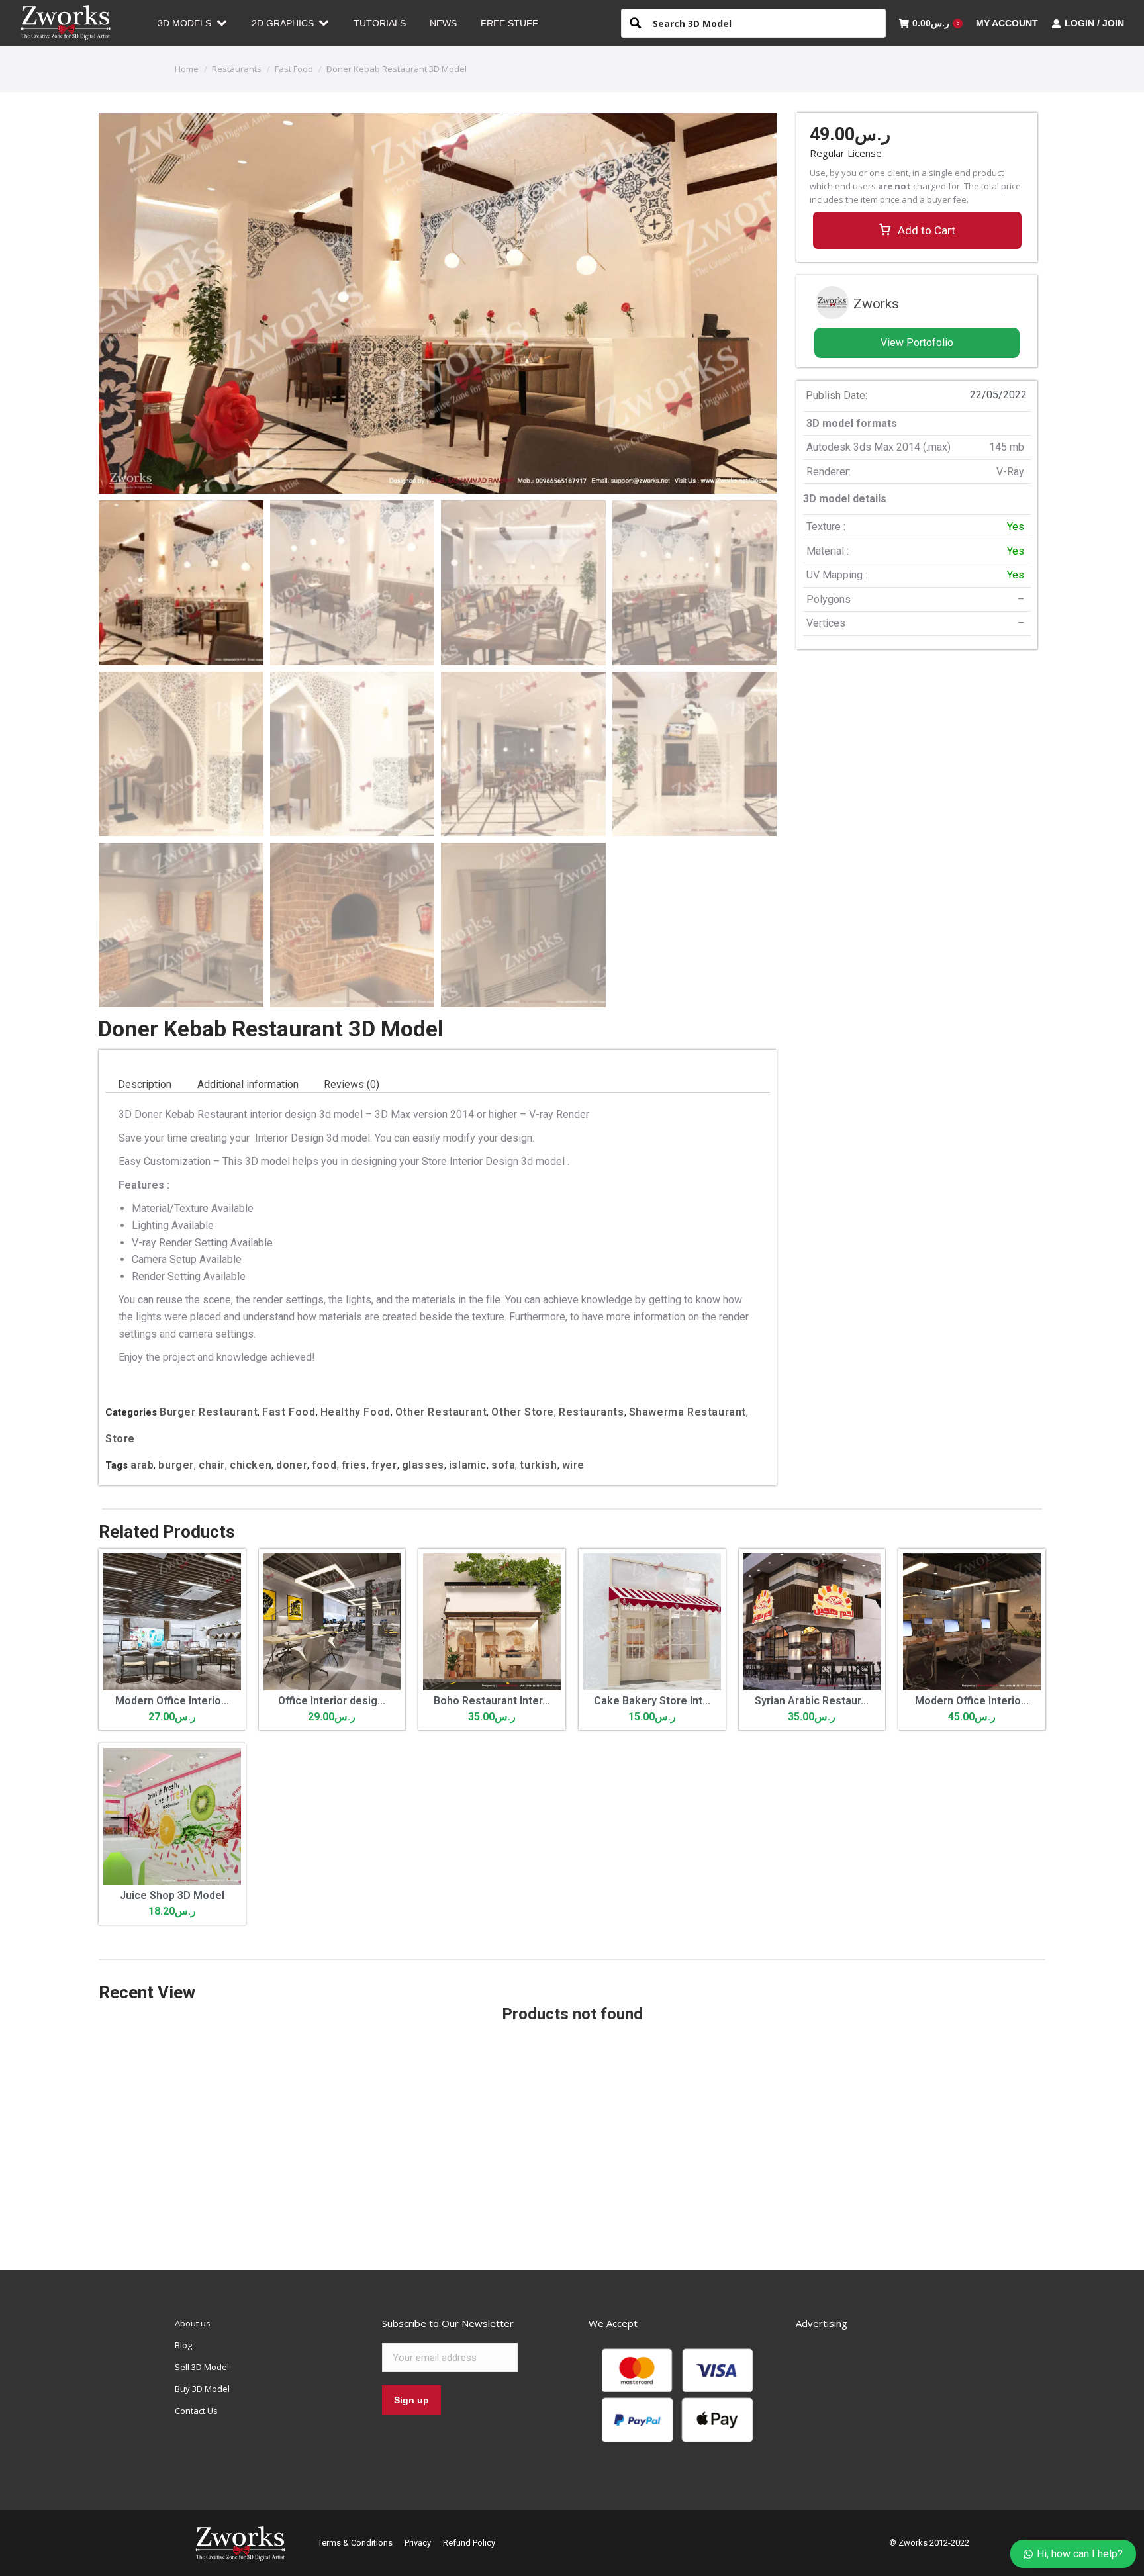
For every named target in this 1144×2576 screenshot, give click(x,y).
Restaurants (592, 1412)
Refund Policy (469, 2543)
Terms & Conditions (355, 2543)
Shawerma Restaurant (688, 1412)
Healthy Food (356, 1412)
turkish (538, 1465)
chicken (251, 1465)
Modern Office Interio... (172, 1701)
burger (176, 1465)
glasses (423, 1465)
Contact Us (196, 2411)
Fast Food (289, 1412)
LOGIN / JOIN (1094, 23)
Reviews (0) (352, 1084)
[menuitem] (193, 23)
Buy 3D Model (202, 2389)
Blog (183, 2345)
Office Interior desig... (332, 1701)
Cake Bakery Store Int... (652, 1701)
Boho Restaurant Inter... (492, 1701)
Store (120, 1439)
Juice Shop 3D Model (172, 1895)
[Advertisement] (917, 854)
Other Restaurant (441, 1412)
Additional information (248, 1084)
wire (573, 1465)
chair (212, 1465)
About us (193, 2323)
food (324, 1465)
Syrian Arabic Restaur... (812, 1701)
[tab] (145, 1085)
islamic (468, 1465)
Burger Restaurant (209, 1412)
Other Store (523, 1412)
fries (354, 1465)
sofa (503, 1465)
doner (292, 1465)
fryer (384, 1465)
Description (145, 1084)
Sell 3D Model (202, 2367)
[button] (917, 230)
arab (142, 1465)
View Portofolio (917, 343)
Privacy (418, 2543)
